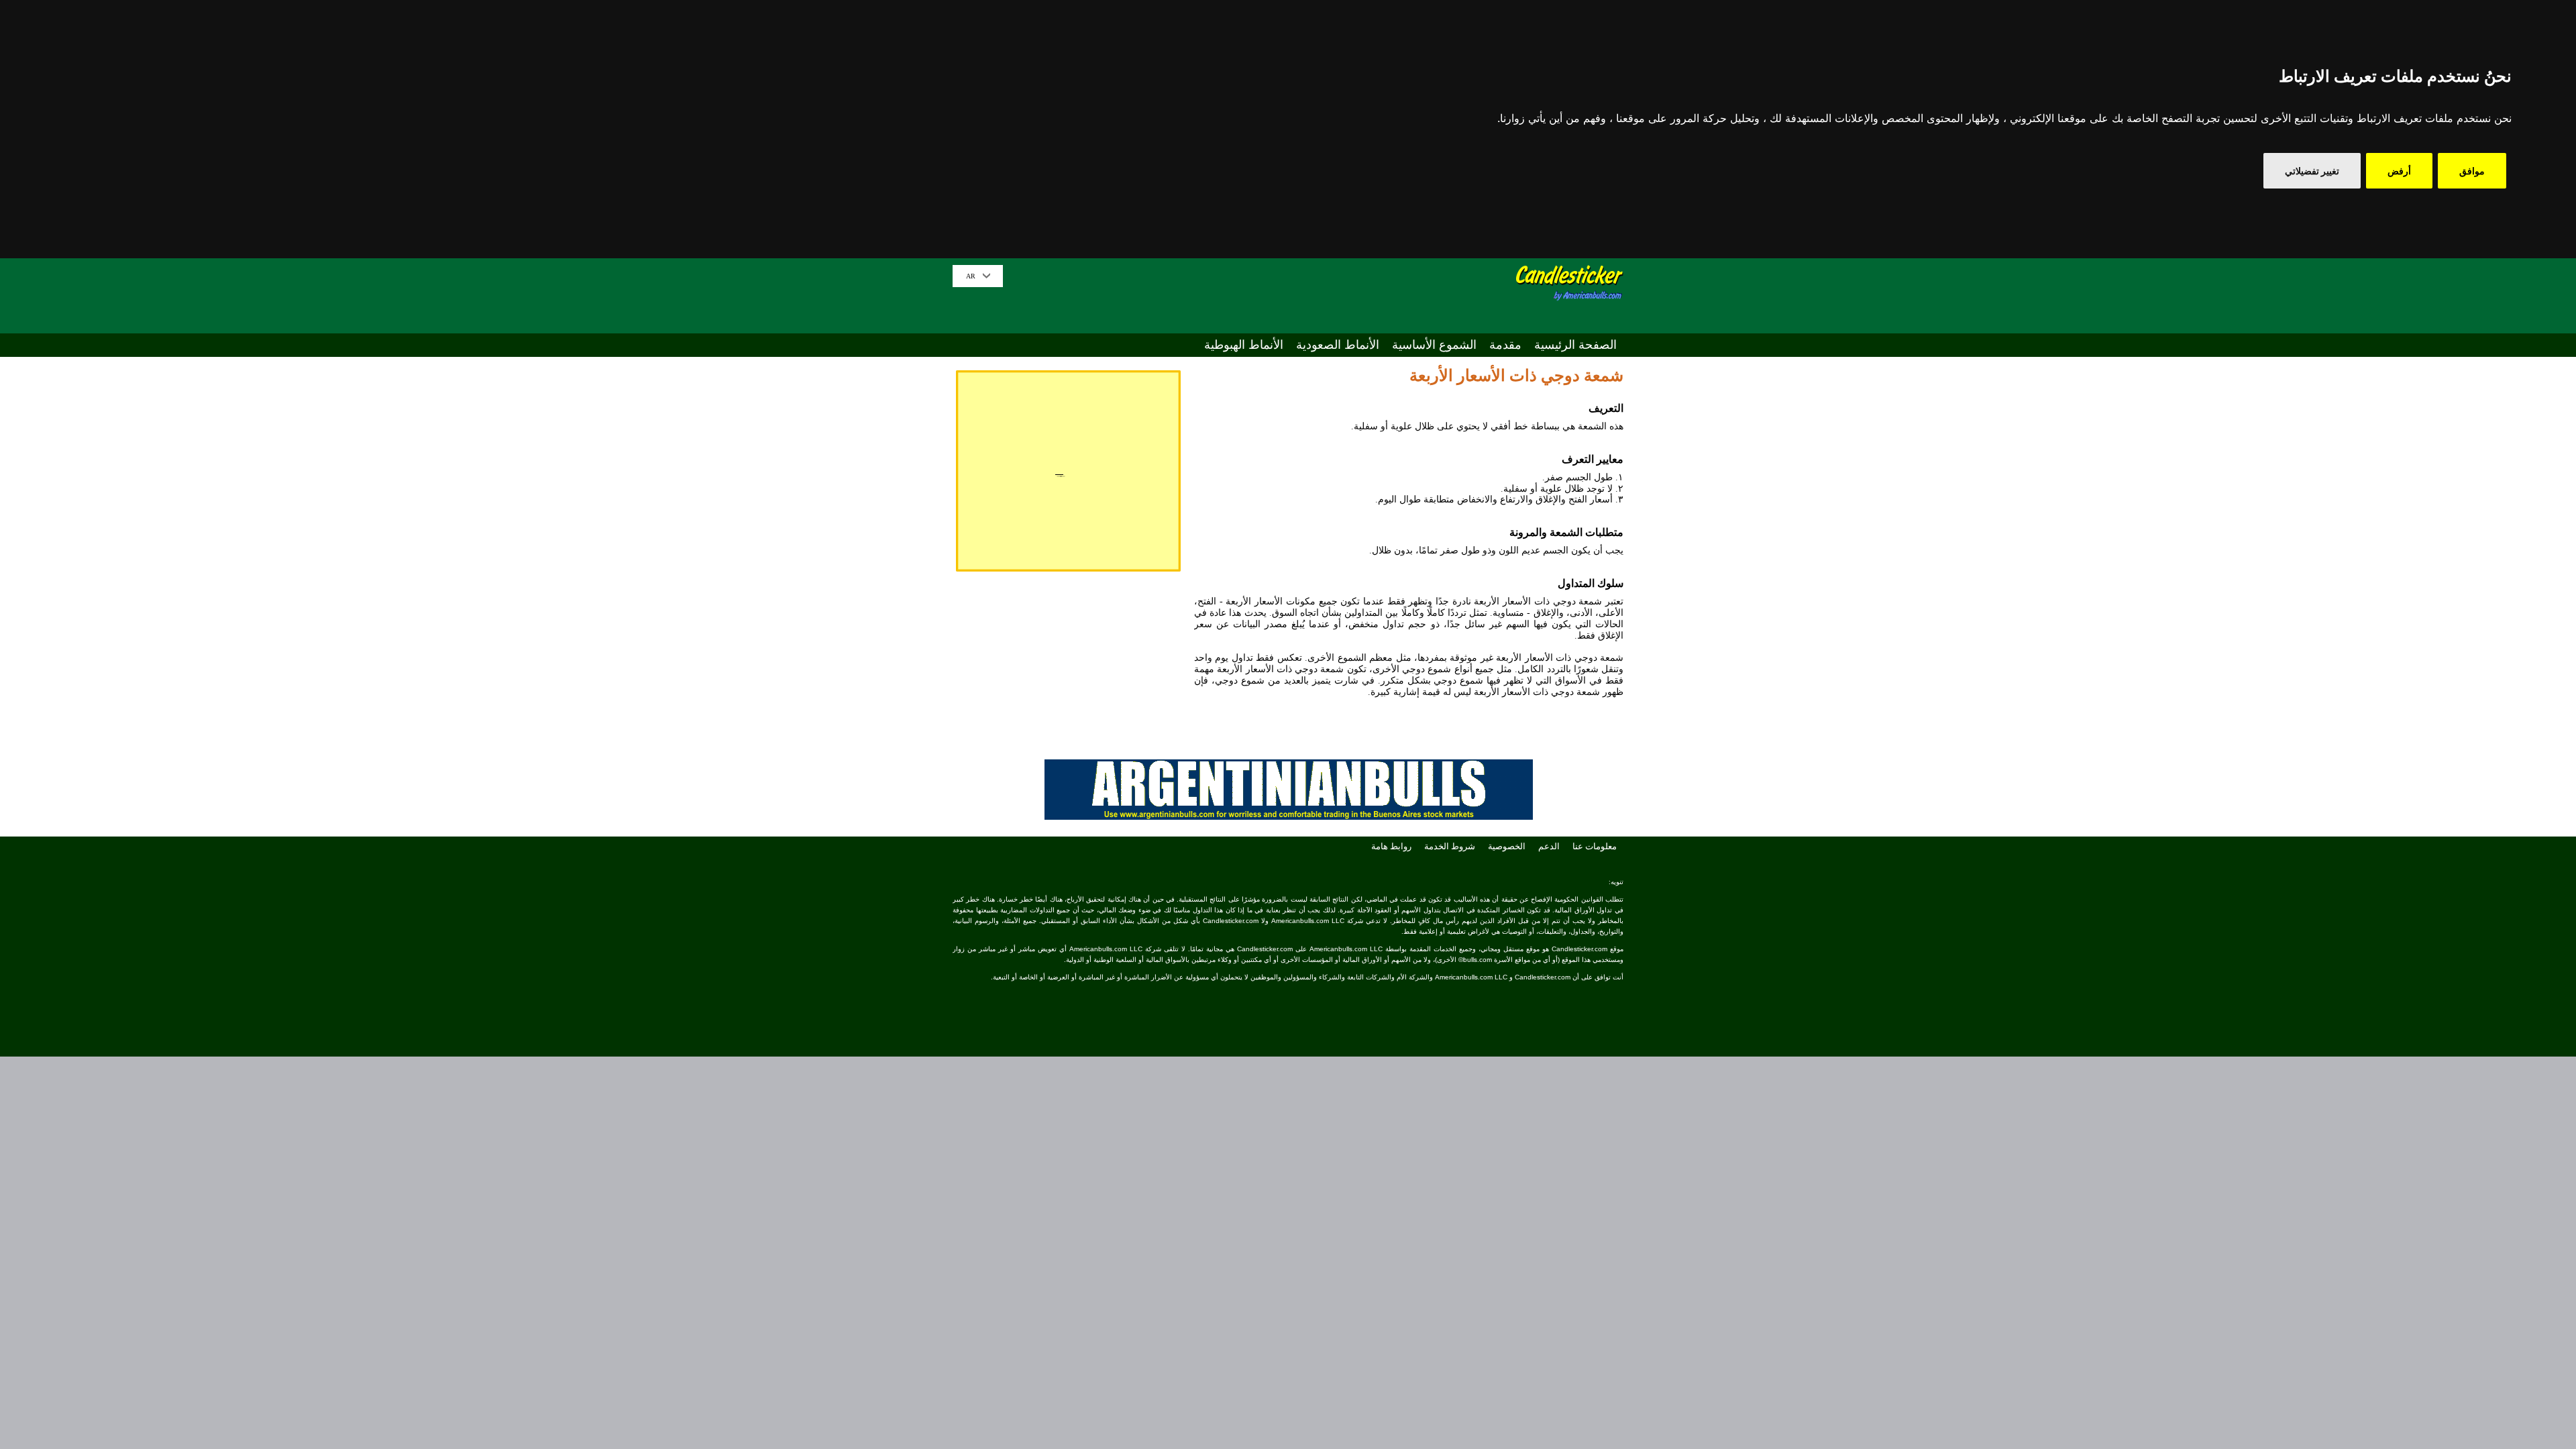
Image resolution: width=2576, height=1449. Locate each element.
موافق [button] (2472, 171)
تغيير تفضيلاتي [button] (2312, 171)
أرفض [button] (2399, 171)
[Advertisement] (1262, 295)
